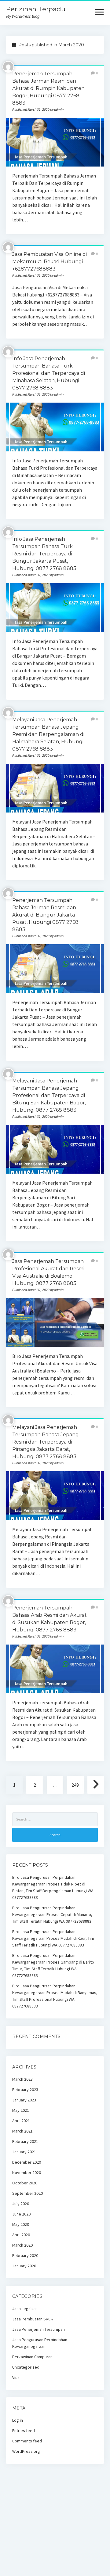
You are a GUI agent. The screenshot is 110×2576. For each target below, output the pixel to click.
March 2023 (22, 2079)
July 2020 (21, 2204)
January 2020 (24, 2266)
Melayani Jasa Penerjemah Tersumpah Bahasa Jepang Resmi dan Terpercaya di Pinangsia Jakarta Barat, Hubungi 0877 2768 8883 (46, 1442)
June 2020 (21, 2214)
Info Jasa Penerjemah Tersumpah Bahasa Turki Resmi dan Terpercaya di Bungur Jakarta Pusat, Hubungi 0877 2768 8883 (44, 554)
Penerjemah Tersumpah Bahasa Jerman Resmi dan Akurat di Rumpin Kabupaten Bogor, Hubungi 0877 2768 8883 (48, 88)
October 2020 (25, 2183)
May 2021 (21, 2110)
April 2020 (21, 2235)
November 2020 (27, 2172)
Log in (18, 2420)
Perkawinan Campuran (32, 2357)
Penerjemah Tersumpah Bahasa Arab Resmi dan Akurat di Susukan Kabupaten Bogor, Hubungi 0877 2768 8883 (55, 1669)
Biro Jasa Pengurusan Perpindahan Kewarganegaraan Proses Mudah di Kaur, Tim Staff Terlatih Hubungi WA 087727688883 (53, 1938)
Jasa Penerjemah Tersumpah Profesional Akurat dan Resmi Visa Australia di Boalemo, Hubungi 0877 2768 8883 (55, 1322)
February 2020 (25, 2255)
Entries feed (24, 2431)
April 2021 (21, 2121)
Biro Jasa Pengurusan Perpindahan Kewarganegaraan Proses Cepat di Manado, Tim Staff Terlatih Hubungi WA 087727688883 (52, 1914)
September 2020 (28, 2193)
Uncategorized (26, 2367)
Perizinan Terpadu (36, 9)
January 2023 (24, 2100)
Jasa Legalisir (25, 2309)
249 (75, 1785)
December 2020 (27, 2162)
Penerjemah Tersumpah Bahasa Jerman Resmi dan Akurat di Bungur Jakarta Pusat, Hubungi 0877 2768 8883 (45, 915)
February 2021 (25, 2141)
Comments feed (27, 2441)
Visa (16, 2377)
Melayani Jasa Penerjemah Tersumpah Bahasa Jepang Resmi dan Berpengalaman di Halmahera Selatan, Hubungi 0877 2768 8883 (48, 734)
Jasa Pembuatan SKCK (33, 2319)
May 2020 (21, 2224)
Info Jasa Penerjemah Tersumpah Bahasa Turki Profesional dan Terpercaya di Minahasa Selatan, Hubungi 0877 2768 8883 (49, 373)
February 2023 (25, 2090)
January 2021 (24, 2152)
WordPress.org (26, 2451)
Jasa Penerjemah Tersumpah (38, 2329)
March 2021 (22, 2131)
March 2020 (22, 2245)
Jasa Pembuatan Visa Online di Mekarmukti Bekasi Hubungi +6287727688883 (50, 262)
